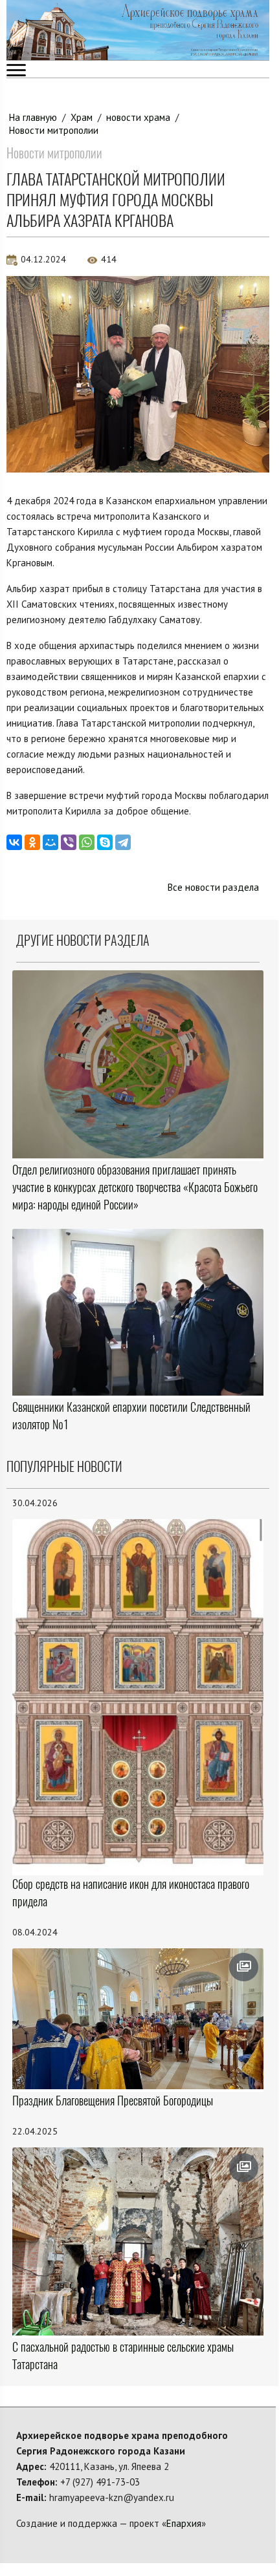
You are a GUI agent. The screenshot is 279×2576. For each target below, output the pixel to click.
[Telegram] (123, 842)
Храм (82, 117)
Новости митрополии (54, 130)
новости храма (138, 117)
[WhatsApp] (87, 842)
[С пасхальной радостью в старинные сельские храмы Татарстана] (138, 2241)
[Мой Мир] (50, 842)
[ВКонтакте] (14, 842)
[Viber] (69, 842)
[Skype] (105, 842)
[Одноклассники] (32, 842)
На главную (33, 117)
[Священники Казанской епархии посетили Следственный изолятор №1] (138, 1312)
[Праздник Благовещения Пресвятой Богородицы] (138, 2019)
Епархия (184, 2523)
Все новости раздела (213, 887)
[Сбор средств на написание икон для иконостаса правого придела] (138, 1696)
